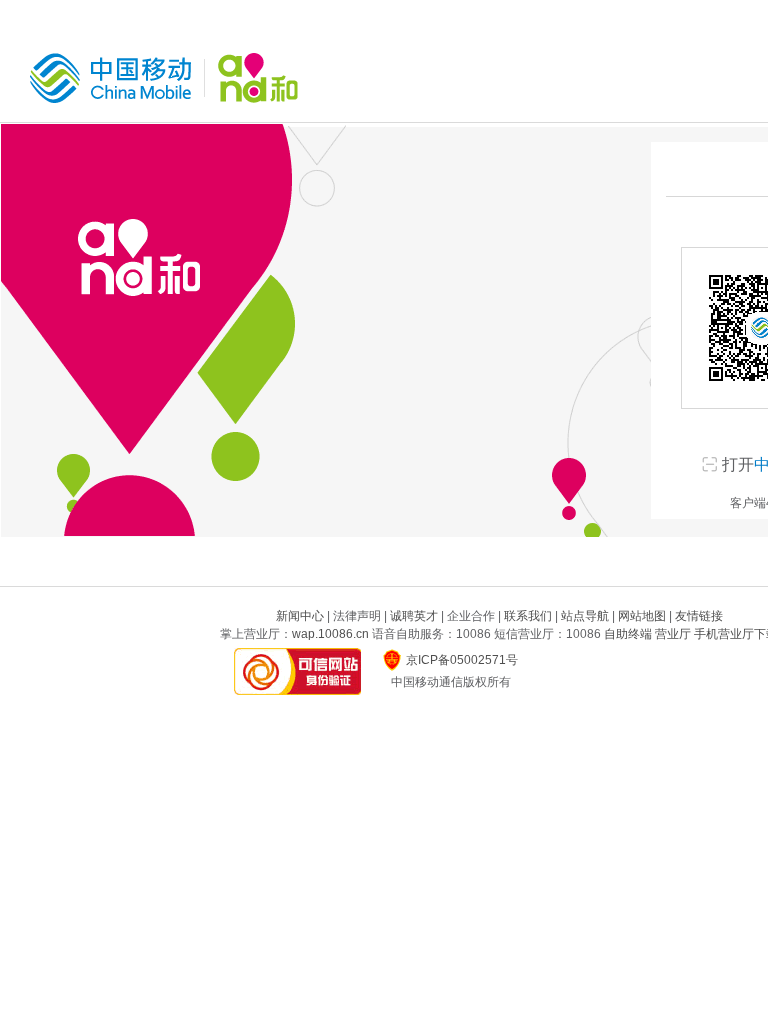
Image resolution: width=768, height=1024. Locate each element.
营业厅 (673, 634)
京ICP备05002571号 (462, 660)
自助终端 (628, 634)
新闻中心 (300, 616)
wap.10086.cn (330, 634)
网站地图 (642, 616)
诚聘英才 (414, 616)
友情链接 (699, 616)
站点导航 (585, 616)
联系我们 (528, 616)
